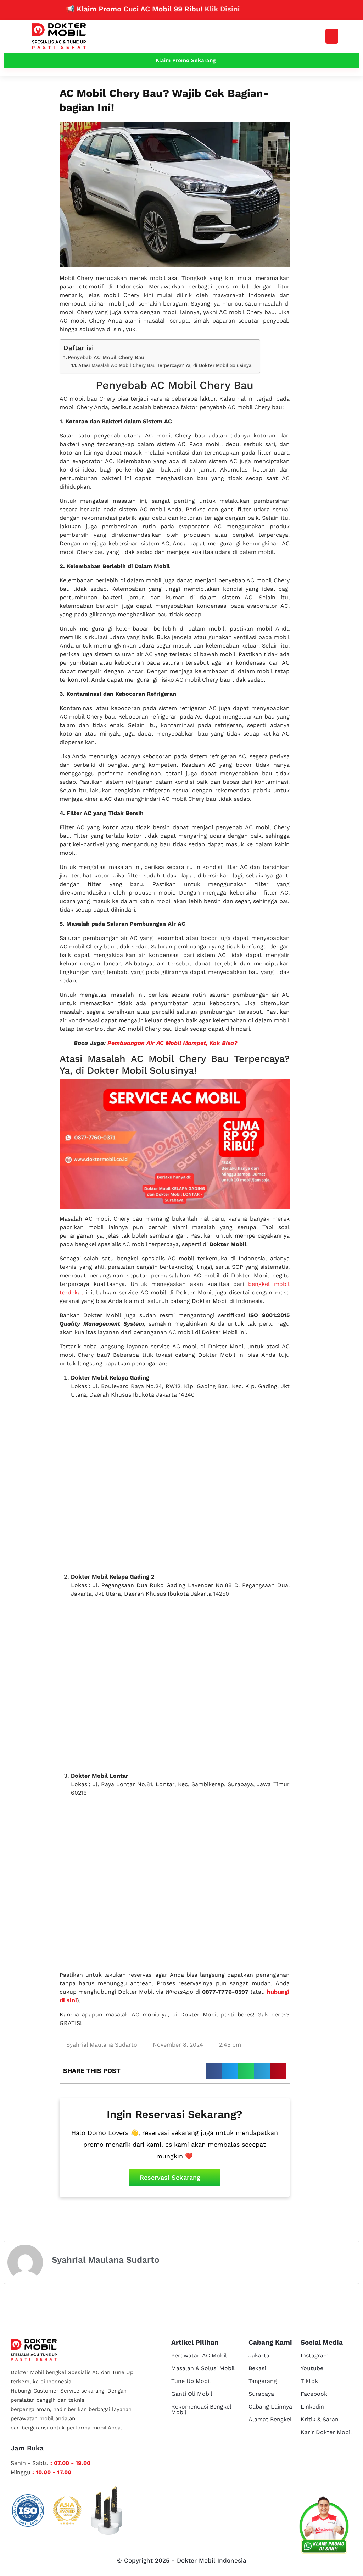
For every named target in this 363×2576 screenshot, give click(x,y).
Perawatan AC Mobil (199, 2355)
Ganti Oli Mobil (192, 2394)
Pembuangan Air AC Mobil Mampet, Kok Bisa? (172, 1043)
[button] (332, 36)
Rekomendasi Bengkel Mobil (201, 2409)
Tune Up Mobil (191, 2381)
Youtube (312, 2368)
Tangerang (263, 2381)
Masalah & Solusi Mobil (203, 2368)
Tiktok (309, 2381)
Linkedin (312, 2407)
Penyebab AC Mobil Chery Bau (106, 357)
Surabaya (261, 2394)
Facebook (314, 2394)
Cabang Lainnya (270, 2407)
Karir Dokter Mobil (326, 2432)
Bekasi (257, 2368)
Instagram (315, 2355)
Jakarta (259, 2355)
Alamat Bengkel (270, 2419)
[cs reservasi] (324, 2526)
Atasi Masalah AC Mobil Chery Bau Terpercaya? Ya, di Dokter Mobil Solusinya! (166, 365)
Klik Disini (186, 9)
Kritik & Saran (320, 2419)
